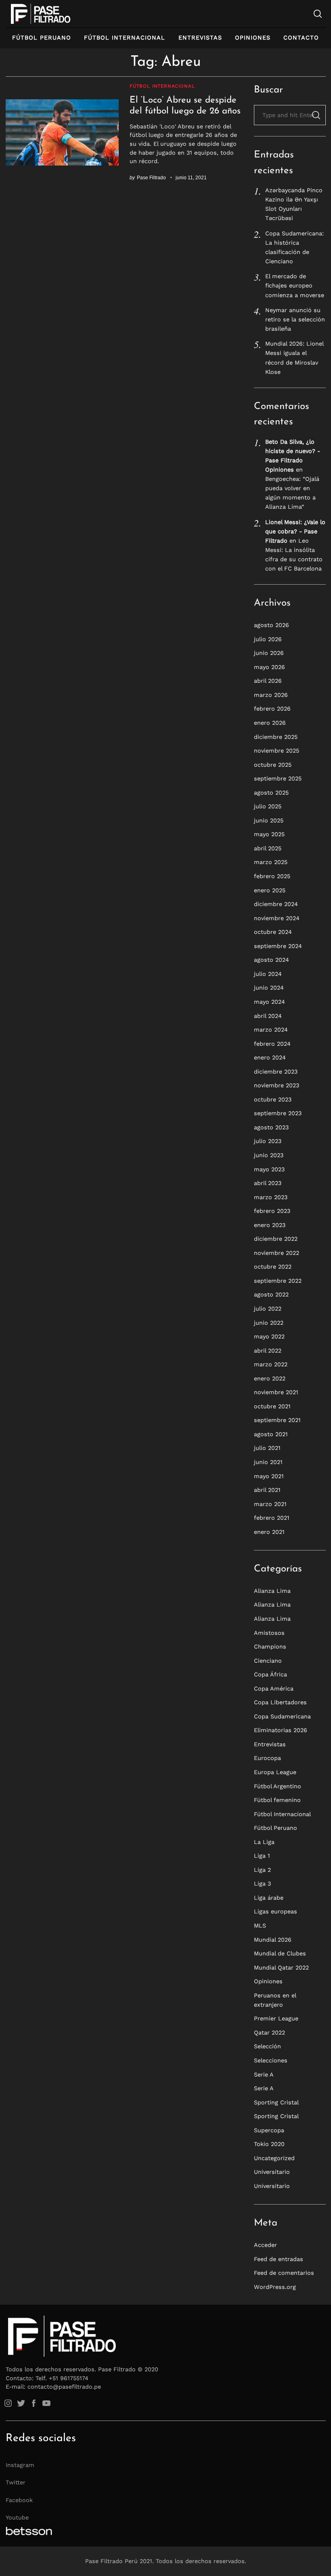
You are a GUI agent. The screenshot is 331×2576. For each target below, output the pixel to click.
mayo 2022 (269, 1336)
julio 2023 (268, 1141)
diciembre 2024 (276, 904)
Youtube (17, 2517)
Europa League (275, 1772)
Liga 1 (262, 1856)
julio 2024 (268, 974)
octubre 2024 (273, 932)
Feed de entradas (279, 2259)
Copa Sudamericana (282, 1716)
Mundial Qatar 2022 (281, 1968)
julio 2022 (268, 1309)
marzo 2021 (270, 1504)
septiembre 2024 (278, 946)
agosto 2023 (271, 1127)
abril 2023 (268, 1183)
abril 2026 (268, 681)
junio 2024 (269, 988)
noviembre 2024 (277, 918)
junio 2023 (269, 1155)
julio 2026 (268, 639)
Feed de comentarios (284, 2273)
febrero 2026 (272, 709)
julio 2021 (267, 1448)
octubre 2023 (273, 1099)
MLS (260, 1926)
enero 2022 (270, 1378)
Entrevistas (200, 38)
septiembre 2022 (278, 1281)
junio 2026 (269, 653)
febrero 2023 (272, 1211)
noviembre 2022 (277, 1253)
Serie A (264, 2075)
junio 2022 (269, 1323)
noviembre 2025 (277, 751)
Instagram (20, 2465)
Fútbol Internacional (125, 38)
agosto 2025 (271, 793)
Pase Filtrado (151, 177)
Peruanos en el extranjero (275, 2000)
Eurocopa (267, 1758)
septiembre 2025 (278, 778)
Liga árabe (269, 1898)
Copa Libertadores (280, 1702)
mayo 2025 (269, 834)
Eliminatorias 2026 (281, 1730)
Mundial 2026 (273, 1940)
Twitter (16, 2482)
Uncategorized (274, 2158)
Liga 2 (262, 1870)
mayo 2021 (269, 1476)
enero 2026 (270, 723)
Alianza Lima (272, 1591)
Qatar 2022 (269, 2033)
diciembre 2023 (276, 1072)
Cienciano (268, 1661)
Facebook (19, 2500)
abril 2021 (267, 1490)
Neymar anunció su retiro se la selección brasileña (295, 319)
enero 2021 (269, 1532)
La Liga (264, 1842)
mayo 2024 (269, 1002)
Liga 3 (262, 1884)
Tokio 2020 (269, 2144)
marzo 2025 (271, 862)
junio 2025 (269, 820)
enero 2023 (270, 1225)
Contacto (301, 38)
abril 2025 (268, 848)
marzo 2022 (271, 1364)
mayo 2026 (269, 667)
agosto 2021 (271, 1434)
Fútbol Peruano (42, 38)
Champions (270, 1647)
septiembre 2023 (278, 1113)
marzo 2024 (271, 1030)
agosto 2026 (271, 625)
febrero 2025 (272, 876)
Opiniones (253, 38)
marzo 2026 (271, 695)
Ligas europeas (275, 1911)
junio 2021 (268, 1462)
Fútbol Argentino (278, 1786)
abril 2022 (268, 1351)
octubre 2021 (272, 1406)
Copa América (274, 1689)
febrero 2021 (272, 1518)
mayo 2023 (269, 1169)
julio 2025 (268, 806)
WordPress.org (275, 2287)
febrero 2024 (272, 1044)
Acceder (265, 2245)
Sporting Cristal (276, 2102)
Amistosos (269, 1633)
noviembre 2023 (277, 1085)
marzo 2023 (271, 1197)
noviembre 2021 (276, 1392)
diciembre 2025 (276, 737)
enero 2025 (270, 890)
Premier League (276, 2018)
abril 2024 (268, 1016)
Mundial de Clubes (280, 1953)
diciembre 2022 (276, 1239)
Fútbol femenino (277, 1800)
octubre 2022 (273, 1267)
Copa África (270, 1674)
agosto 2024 (271, 960)
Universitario (272, 2172)
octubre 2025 (273, 765)
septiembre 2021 (277, 1420)
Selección (267, 2046)
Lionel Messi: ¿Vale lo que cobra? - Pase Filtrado (295, 531)
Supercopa (269, 2130)
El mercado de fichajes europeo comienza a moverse (295, 285)
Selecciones (271, 2060)
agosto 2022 (271, 1294)
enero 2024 (270, 1057)
